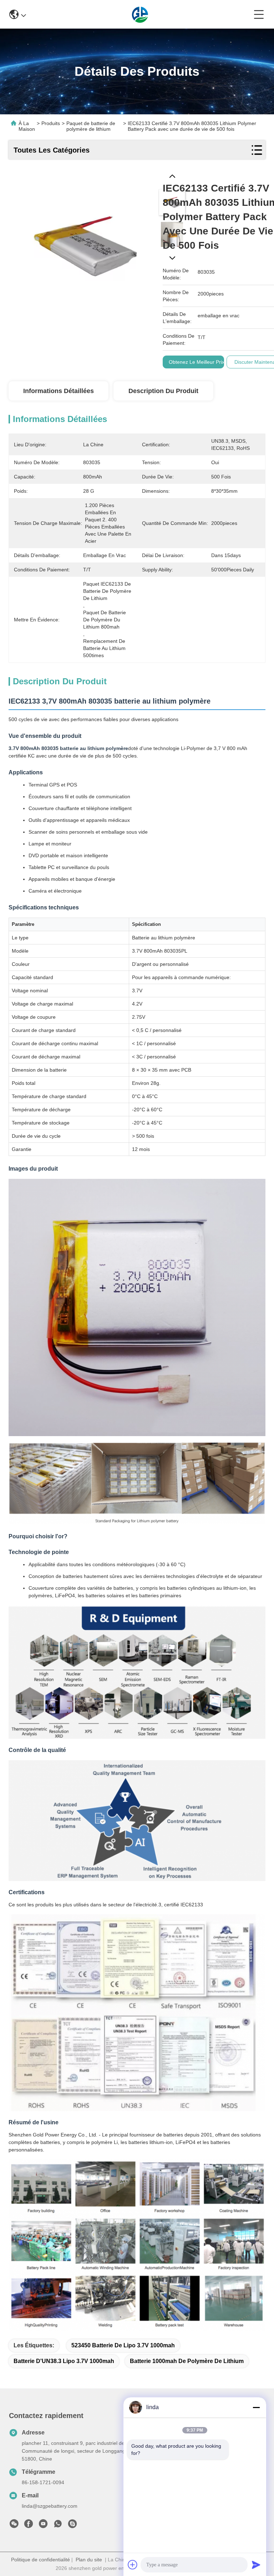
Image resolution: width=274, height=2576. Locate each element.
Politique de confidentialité (40, 2560)
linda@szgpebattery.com (50, 2506)
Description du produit (163, 391)
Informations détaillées (59, 391)
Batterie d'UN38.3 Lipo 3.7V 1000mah (64, 2361)
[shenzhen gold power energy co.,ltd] (140, 14)
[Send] (256, 2565)
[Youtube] (43, 2526)
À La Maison (27, 126)
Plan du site (89, 2560)
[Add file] (133, 2565)
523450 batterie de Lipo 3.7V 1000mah (123, 2345)
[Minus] (256, 2407)
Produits (51, 123)
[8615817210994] (58, 2526)
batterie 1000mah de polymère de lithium (187, 2361)
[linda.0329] (72, 2526)
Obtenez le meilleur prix (197, 362)
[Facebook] (29, 2526)
